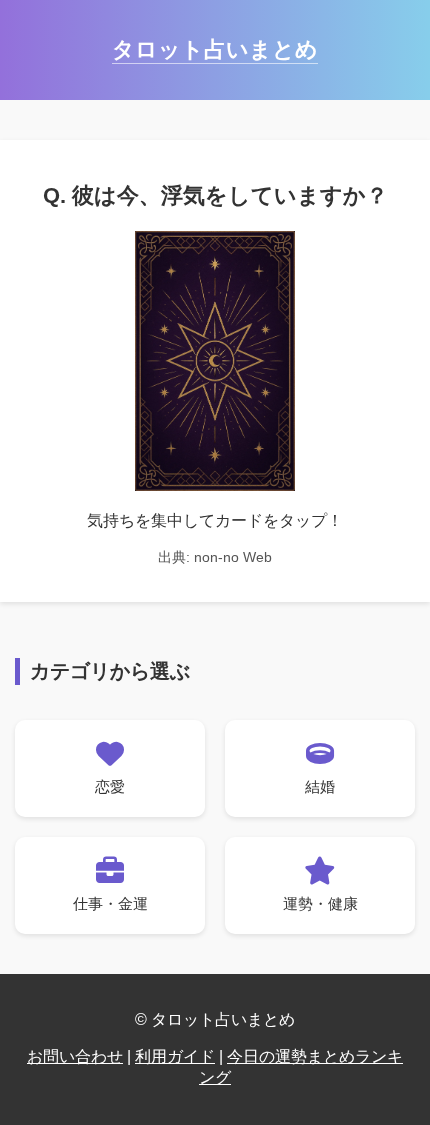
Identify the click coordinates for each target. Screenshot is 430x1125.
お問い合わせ (75, 1056)
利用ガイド (175, 1056)
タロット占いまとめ (215, 49)
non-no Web (233, 557)
